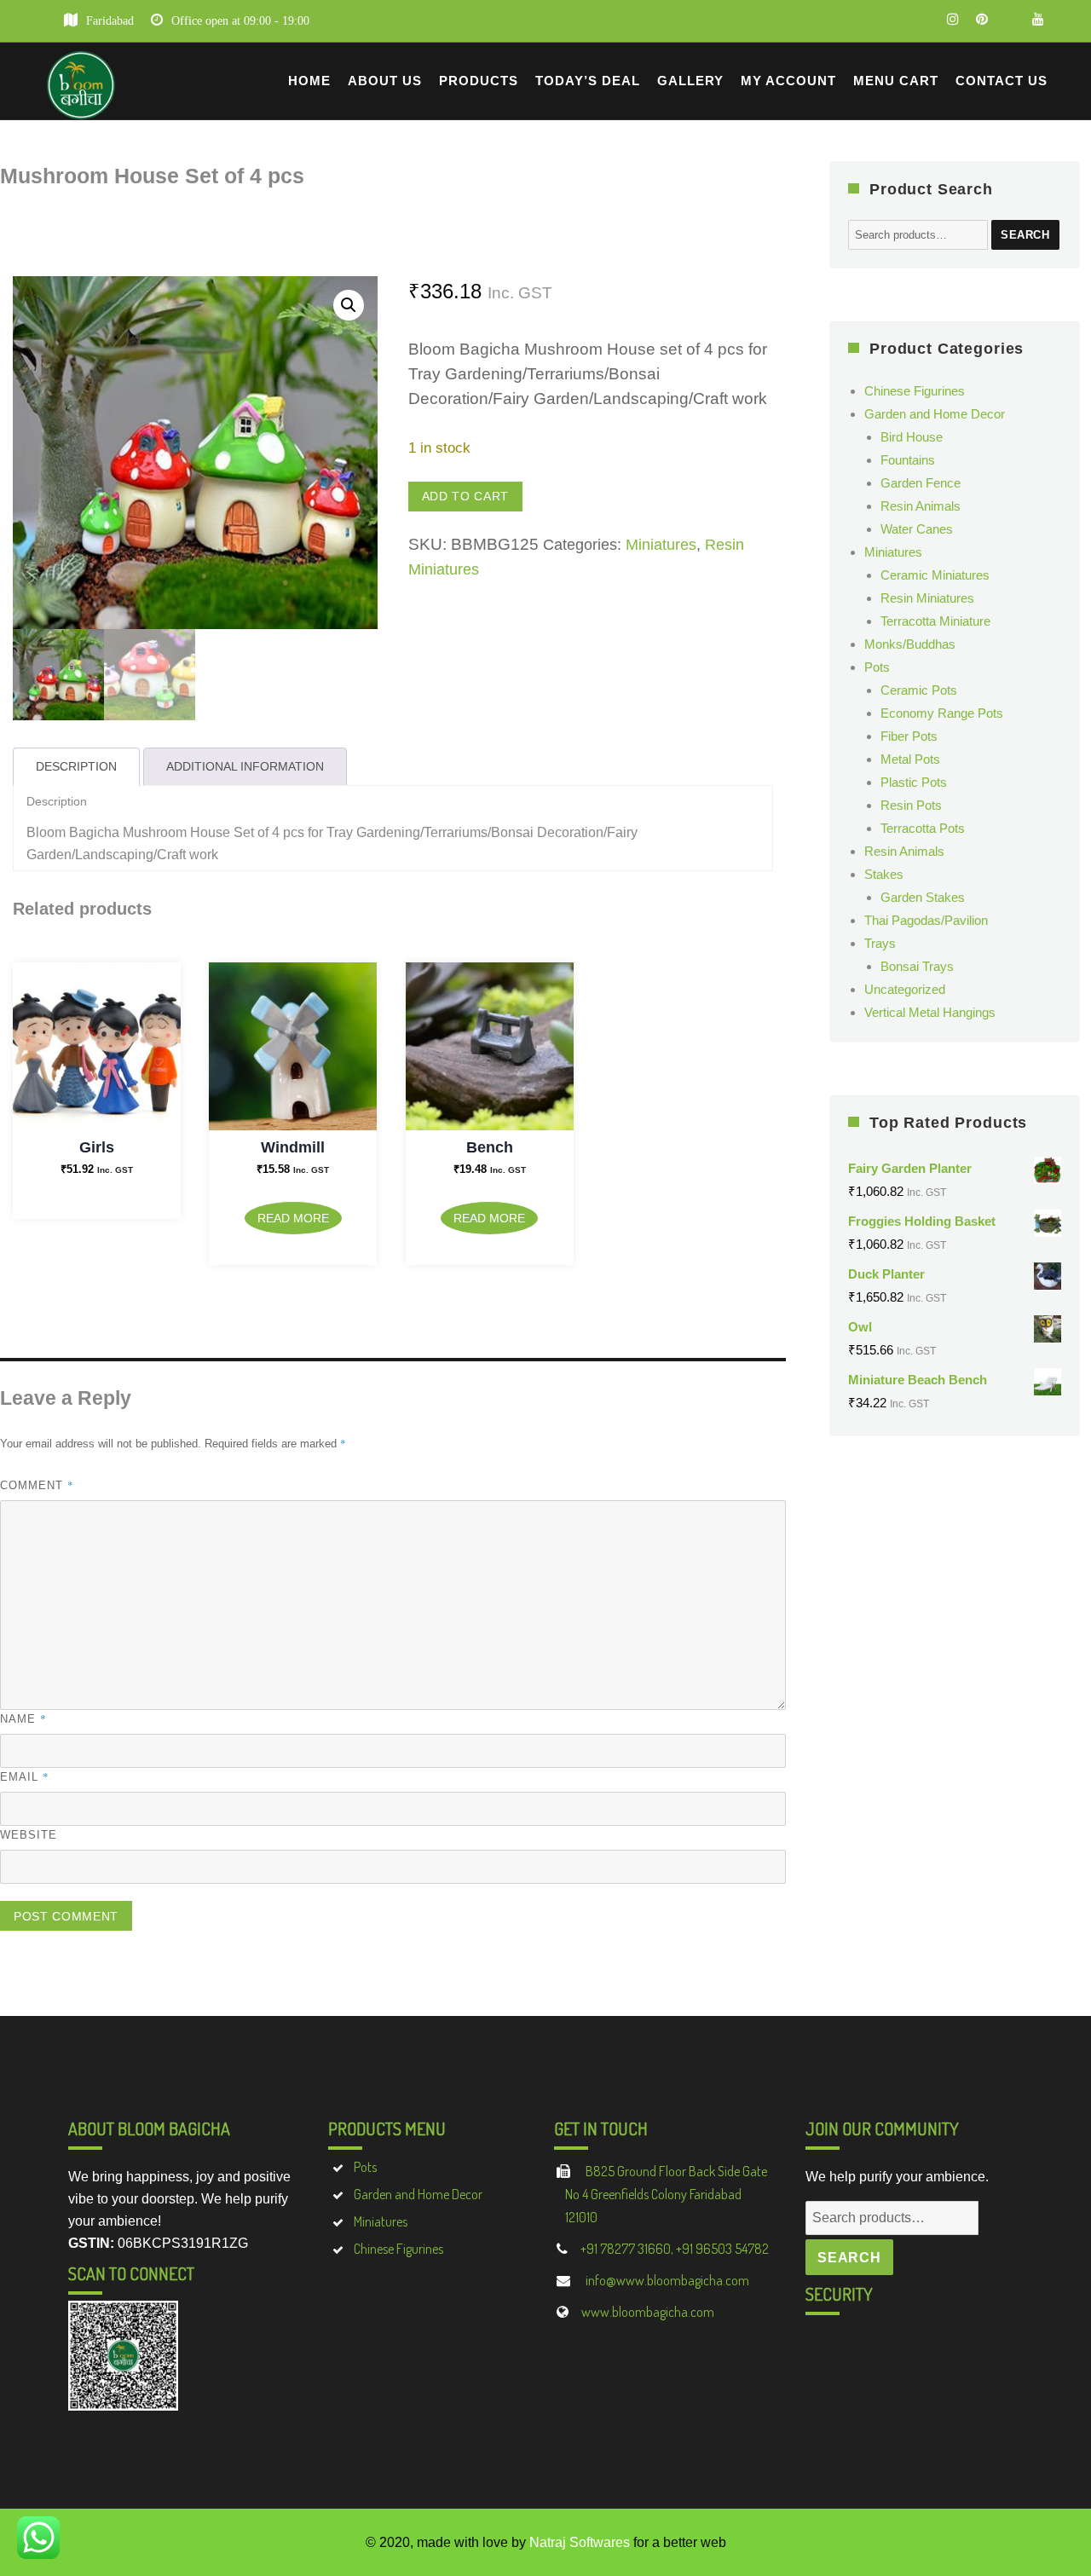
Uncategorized (905, 989)
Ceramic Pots (919, 690)
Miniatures (661, 545)
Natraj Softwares (580, 2542)
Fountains (908, 460)
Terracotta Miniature (935, 621)
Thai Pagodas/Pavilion (926, 920)
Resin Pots (911, 805)
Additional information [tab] (245, 766)
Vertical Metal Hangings (930, 1012)
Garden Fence (921, 483)
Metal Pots (910, 759)
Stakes (884, 874)
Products (479, 81)
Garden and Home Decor (935, 414)
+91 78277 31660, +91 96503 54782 (675, 2249)
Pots (877, 667)
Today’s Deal (588, 81)
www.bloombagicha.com (648, 2312)
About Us (385, 81)
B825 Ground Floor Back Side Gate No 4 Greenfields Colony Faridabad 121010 (666, 2194)
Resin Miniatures (927, 598)
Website (29, 1835)
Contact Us (1002, 81)
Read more (293, 1218)
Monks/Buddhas (910, 644)
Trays (880, 943)
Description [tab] (76, 766)
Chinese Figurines (915, 391)
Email (25, 1776)
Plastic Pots (914, 782)
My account (788, 81)
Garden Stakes (923, 897)
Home (309, 81)
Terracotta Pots (923, 828)
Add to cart (465, 496)
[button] (349, 305)
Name (23, 1718)
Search (1025, 235)
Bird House (912, 437)
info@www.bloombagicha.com (666, 2280)
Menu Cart (896, 81)
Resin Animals (921, 506)
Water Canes (917, 529)
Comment (37, 1485)
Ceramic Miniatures (935, 575)
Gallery (690, 81)
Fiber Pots (909, 736)
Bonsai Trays (917, 966)
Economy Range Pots (942, 713)
